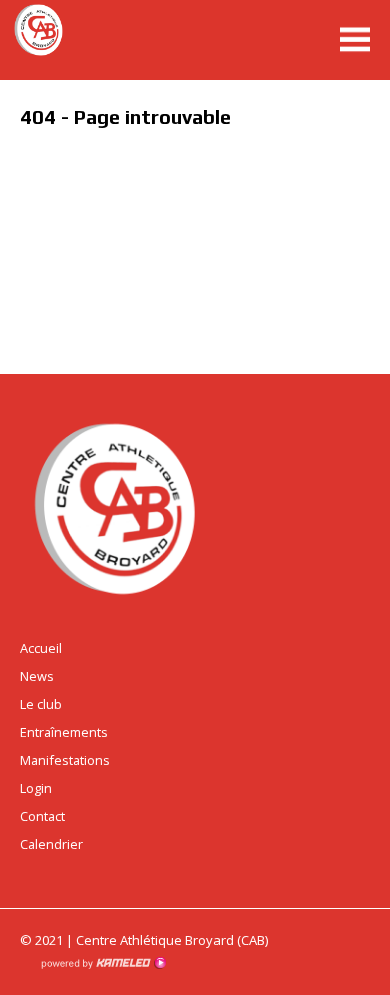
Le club (41, 704)
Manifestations (65, 760)
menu (355, 40)
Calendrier (51, 844)
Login (36, 788)
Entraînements (64, 732)
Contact (42, 816)
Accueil (41, 648)
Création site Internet (103, 963)
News (37, 676)
